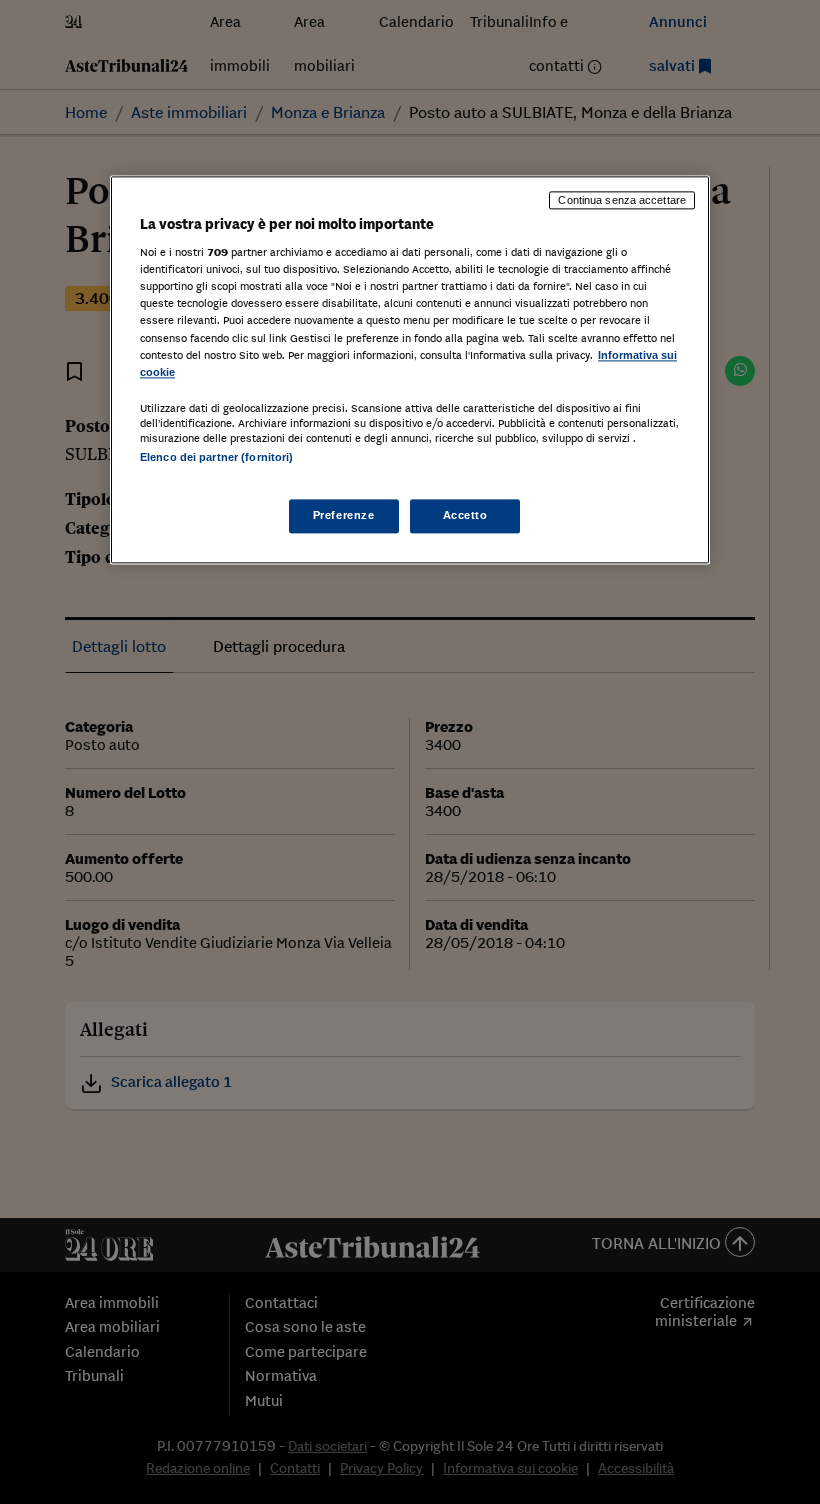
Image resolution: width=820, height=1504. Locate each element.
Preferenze (344, 515)
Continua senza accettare (622, 200)
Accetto (465, 515)
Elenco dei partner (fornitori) (216, 457)
